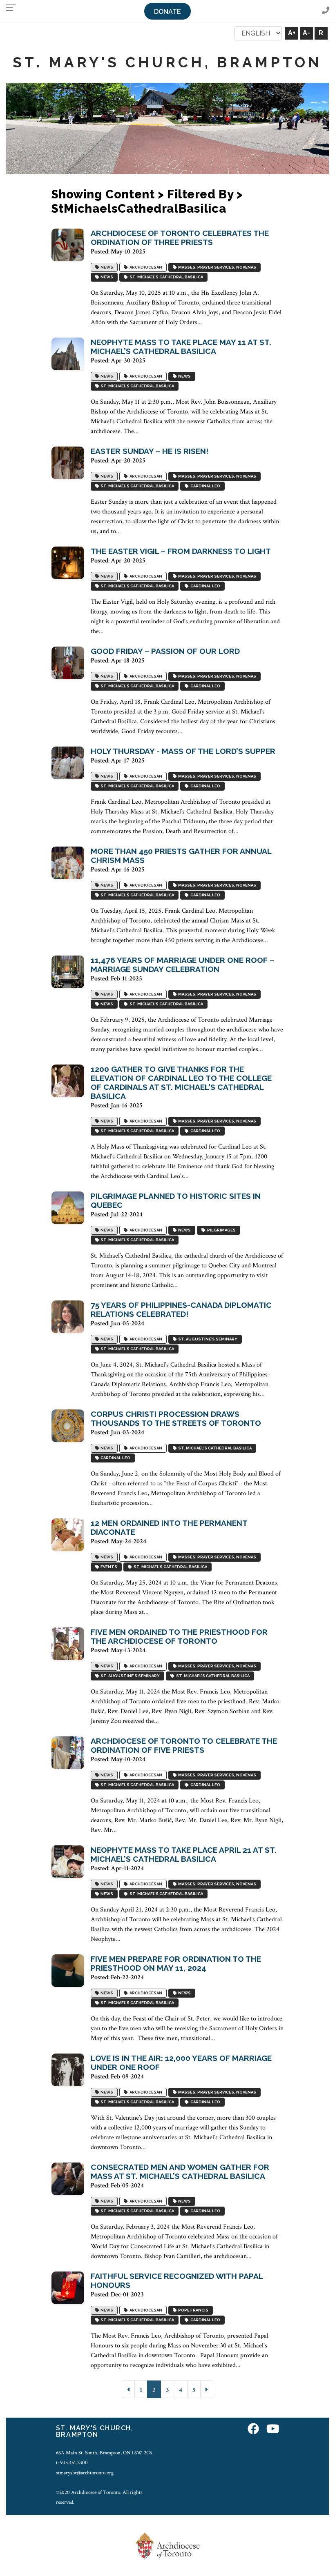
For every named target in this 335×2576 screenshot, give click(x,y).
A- (306, 33)
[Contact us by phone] (326, 11)
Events (108, 1567)
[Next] (207, 2389)
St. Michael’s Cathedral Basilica (165, 277)
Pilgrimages (221, 1230)
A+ (292, 33)
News (106, 267)
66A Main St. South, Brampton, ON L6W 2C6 (104, 2453)
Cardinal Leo (204, 486)
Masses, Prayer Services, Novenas (216, 267)
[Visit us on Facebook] (253, 2429)
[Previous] (128, 2389)
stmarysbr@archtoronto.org (85, 2473)
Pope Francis (192, 2310)
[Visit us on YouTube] (273, 2429)
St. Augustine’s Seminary (207, 1339)
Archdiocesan (145, 267)
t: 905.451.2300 (72, 2463)
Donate (167, 12)
